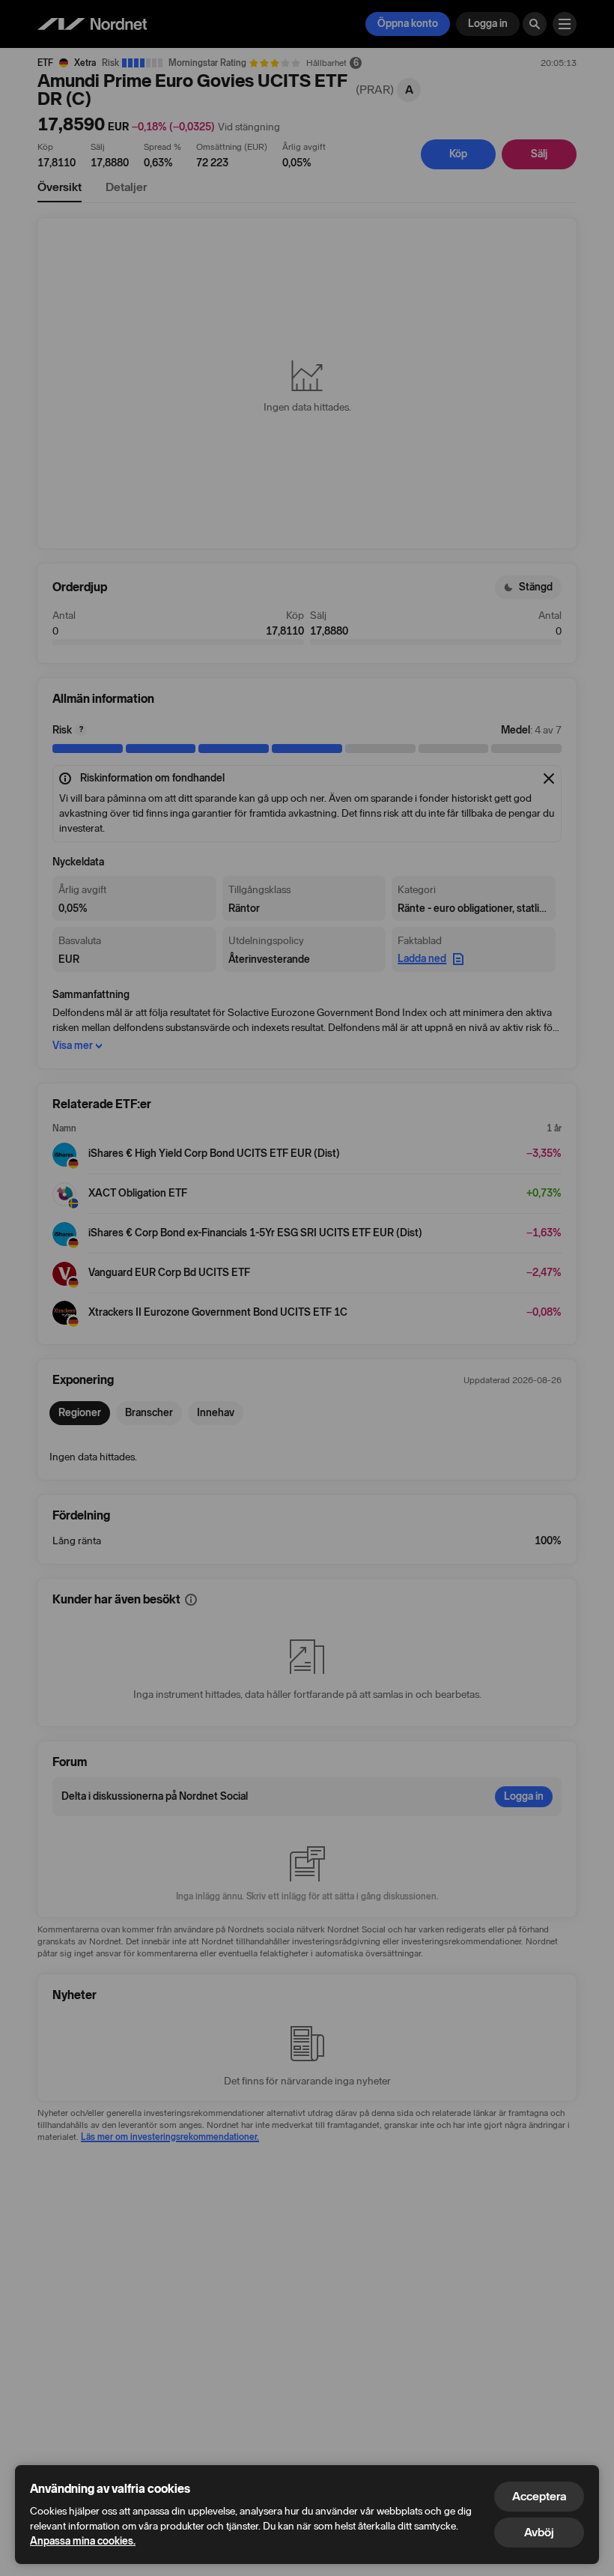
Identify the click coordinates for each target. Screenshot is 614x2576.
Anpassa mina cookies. (83, 2541)
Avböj (539, 2532)
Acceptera (539, 2496)
